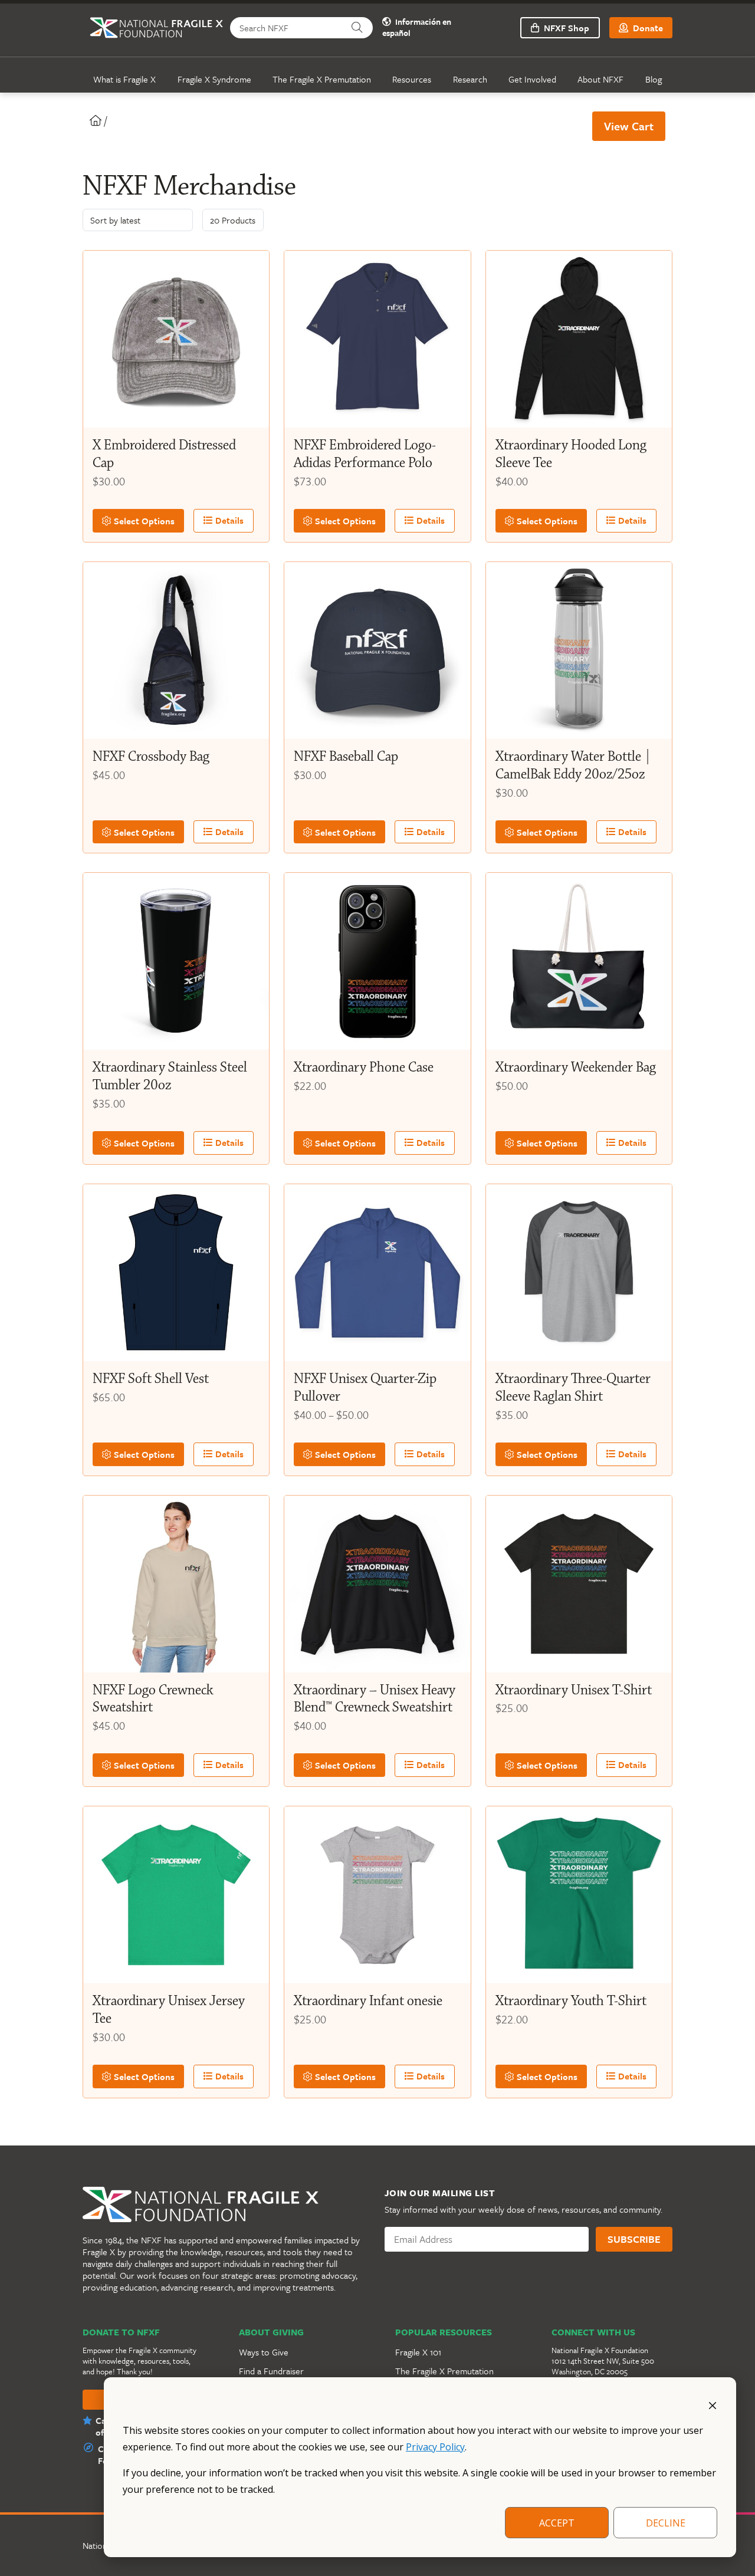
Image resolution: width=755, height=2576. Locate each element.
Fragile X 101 (418, 2352)
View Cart (629, 126)
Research (470, 79)
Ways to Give (264, 2352)
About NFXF (600, 79)
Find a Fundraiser (271, 2371)
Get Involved (532, 79)
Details (228, 520)
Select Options (143, 521)
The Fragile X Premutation (322, 79)
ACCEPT (557, 2523)
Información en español (417, 28)
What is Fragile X (124, 79)
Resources (412, 79)
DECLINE (666, 2523)
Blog (654, 79)
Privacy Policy (435, 2447)
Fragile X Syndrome (214, 79)
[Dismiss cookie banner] (713, 2404)
